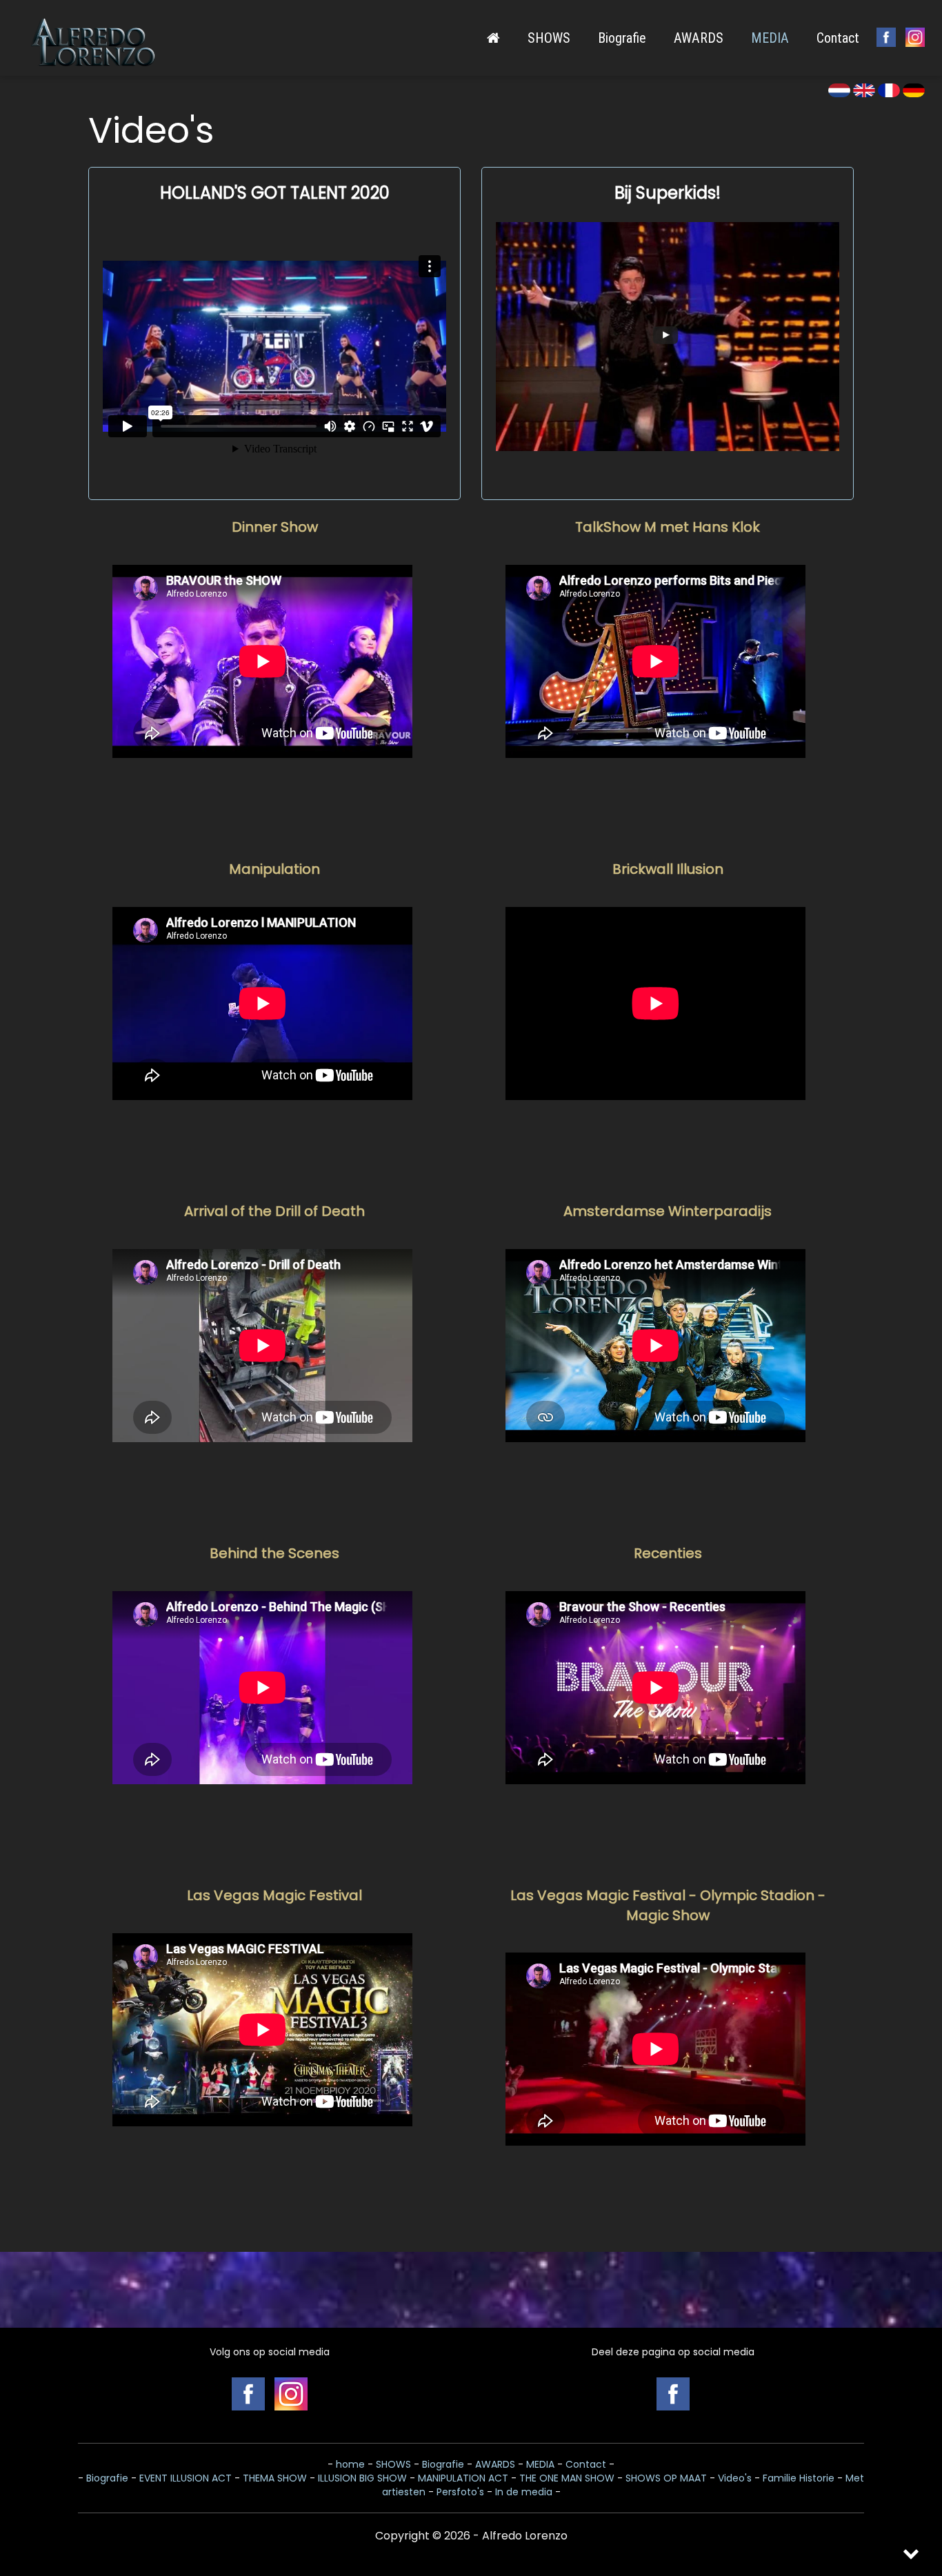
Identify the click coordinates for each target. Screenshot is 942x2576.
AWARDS (699, 38)
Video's (735, 2478)
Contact (838, 38)
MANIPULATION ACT (463, 2478)
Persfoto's (460, 2492)
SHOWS (549, 38)
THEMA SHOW (275, 2478)
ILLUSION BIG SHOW (362, 2478)
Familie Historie (799, 2478)
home (350, 2464)
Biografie (622, 38)
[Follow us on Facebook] (886, 37)
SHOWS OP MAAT (666, 2478)
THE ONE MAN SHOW (567, 2478)
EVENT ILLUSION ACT (186, 2478)
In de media (524, 2492)
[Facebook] (673, 2394)
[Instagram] (915, 37)
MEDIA (770, 38)
